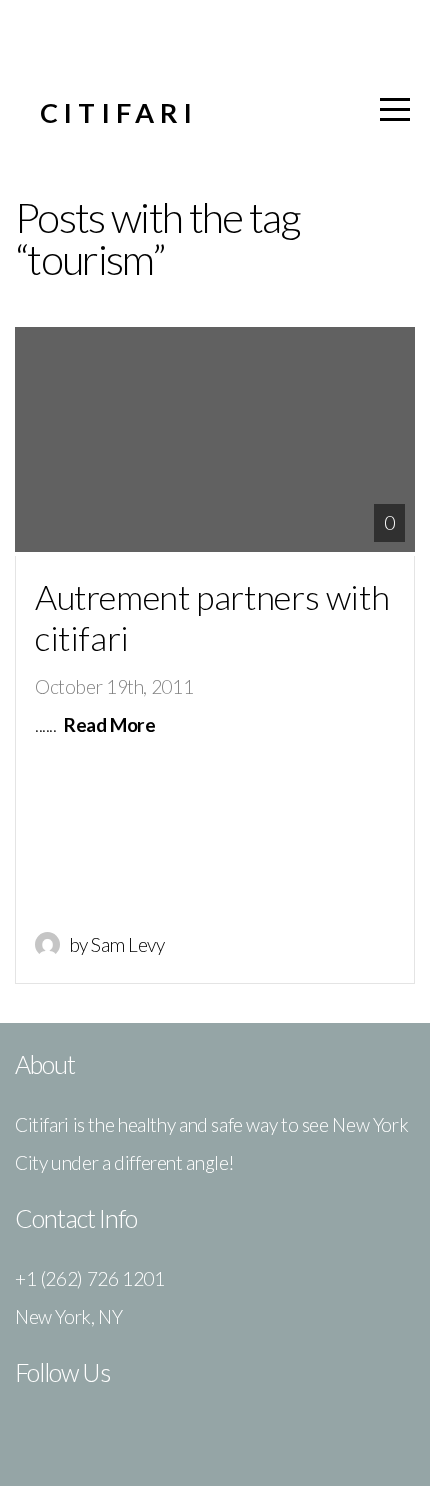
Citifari (119, 112)
